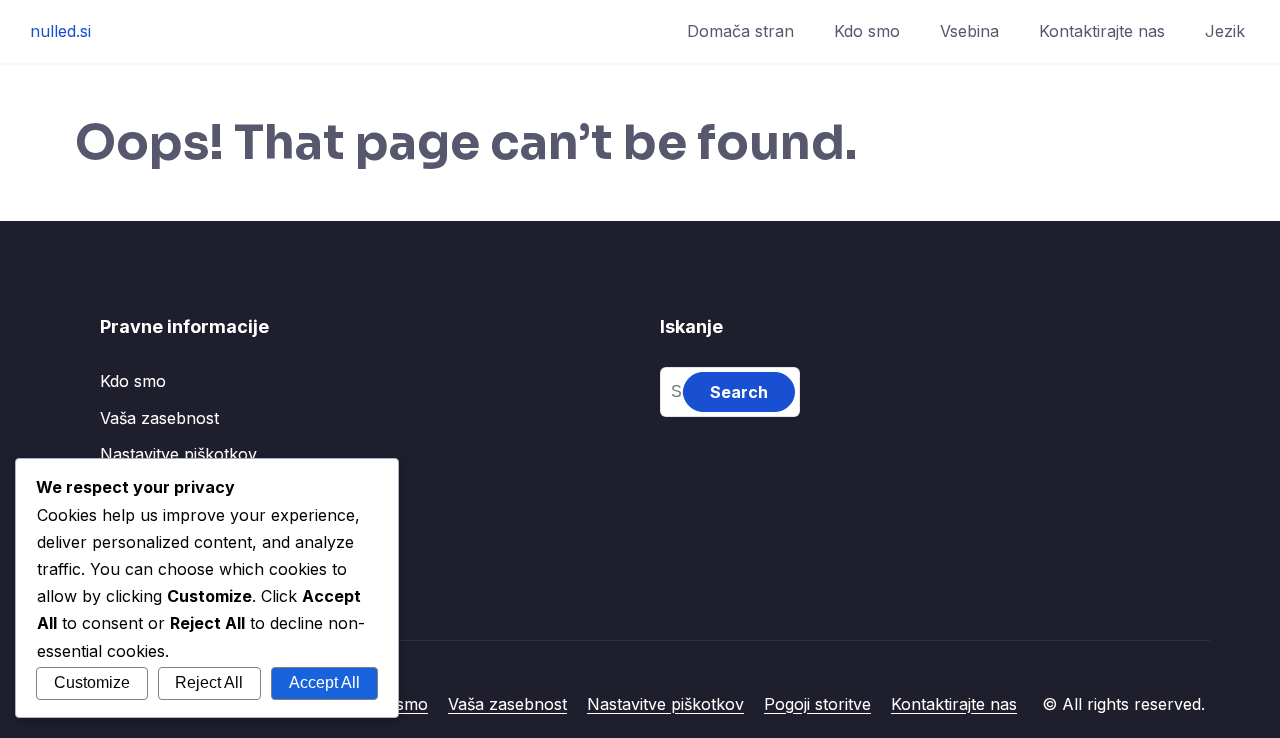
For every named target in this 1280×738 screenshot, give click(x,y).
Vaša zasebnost (159, 418)
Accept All (324, 682)
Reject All (209, 682)
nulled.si (60, 31)
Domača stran (740, 31)
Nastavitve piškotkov (178, 454)
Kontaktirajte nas (1102, 31)
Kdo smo (867, 31)
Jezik (1225, 31)
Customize (92, 682)
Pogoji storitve (817, 704)
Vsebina (969, 31)
